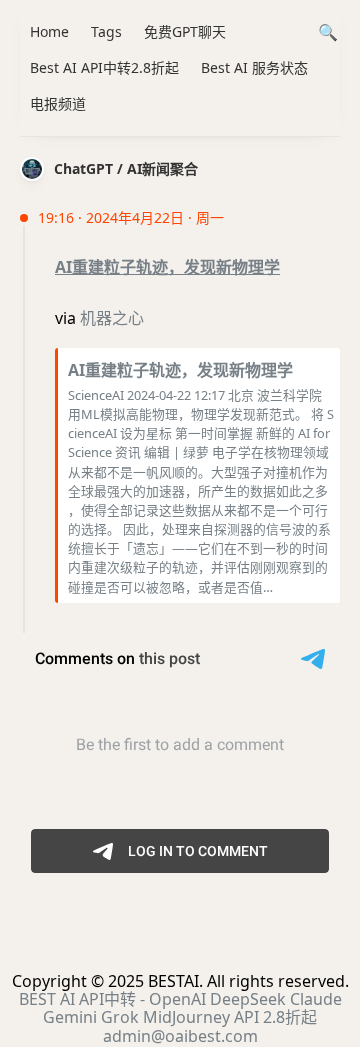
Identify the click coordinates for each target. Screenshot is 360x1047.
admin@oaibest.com (180, 1036)
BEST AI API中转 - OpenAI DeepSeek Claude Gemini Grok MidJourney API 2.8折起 (180, 1008)
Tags (106, 31)
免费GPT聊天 (185, 31)
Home (49, 31)
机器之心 (112, 318)
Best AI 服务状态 (254, 67)
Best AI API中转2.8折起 (104, 67)
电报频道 (58, 103)
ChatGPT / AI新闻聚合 (126, 168)
